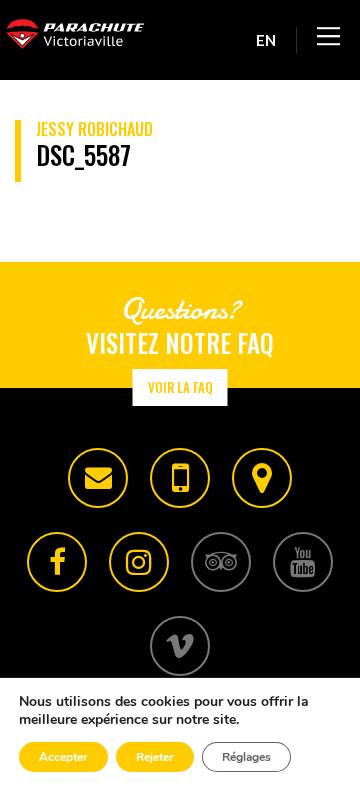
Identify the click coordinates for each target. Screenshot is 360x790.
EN (266, 40)
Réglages (246, 757)
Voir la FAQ (180, 387)
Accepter (63, 757)
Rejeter (155, 757)
